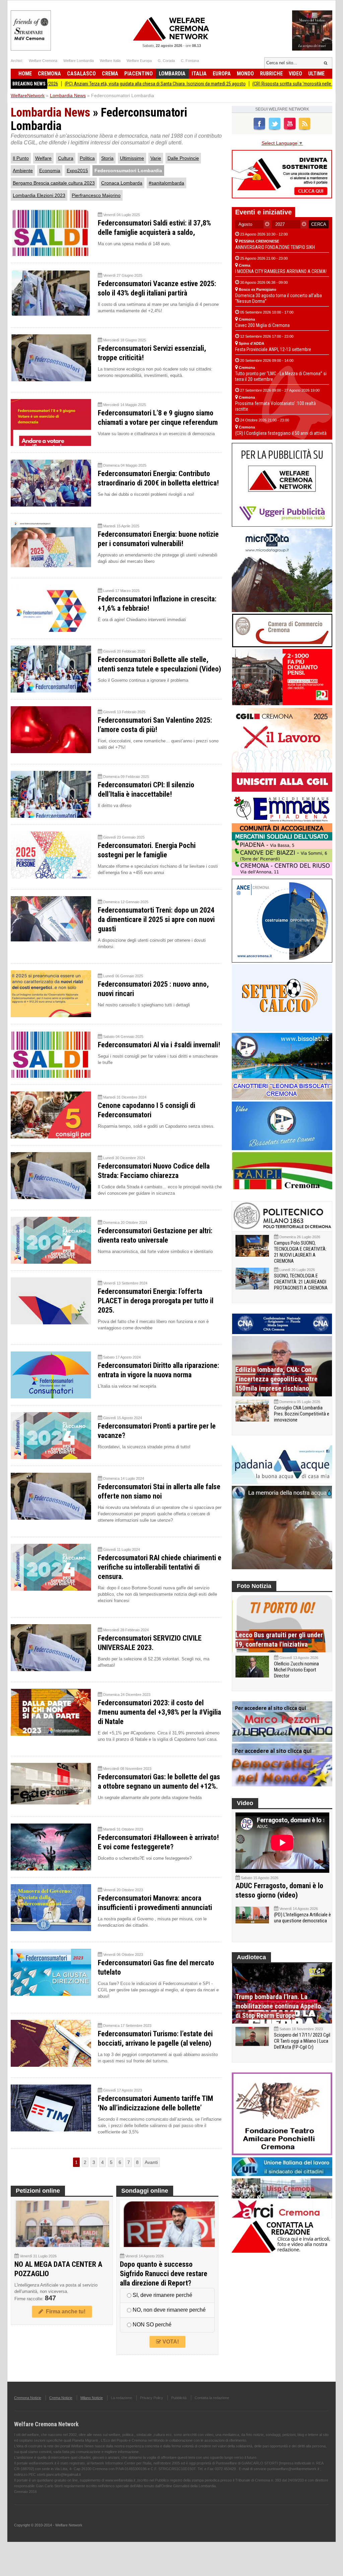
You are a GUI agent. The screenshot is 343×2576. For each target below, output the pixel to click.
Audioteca (251, 1957)
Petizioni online (38, 2191)
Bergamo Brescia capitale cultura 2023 (54, 183)
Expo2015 (77, 171)
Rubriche (271, 74)
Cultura (66, 158)
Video (295, 74)
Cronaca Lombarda (122, 183)
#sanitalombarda (166, 183)
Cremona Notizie (28, 2398)
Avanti (151, 2162)
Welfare (43, 158)
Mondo (245, 74)
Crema (110, 74)
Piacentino (139, 74)
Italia (199, 74)
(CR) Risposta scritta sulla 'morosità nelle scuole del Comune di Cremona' (253, 84)
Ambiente (23, 171)
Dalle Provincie (183, 158)
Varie (156, 158)
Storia (107, 158)
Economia (50, 171)
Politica (87, 158)
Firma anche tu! (64, 2311)
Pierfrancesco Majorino (96, 195)
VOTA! (170, 2342)
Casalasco (81, 74)
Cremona (49, 74)
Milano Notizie (92, 2398)
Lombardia (172, 74)
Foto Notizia (254, 1586)
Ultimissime (132, 158)
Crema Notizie (61, 2398)
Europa (222, 74)
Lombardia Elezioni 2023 (39, 195)
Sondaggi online (145, 2191)
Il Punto (21, 158)
